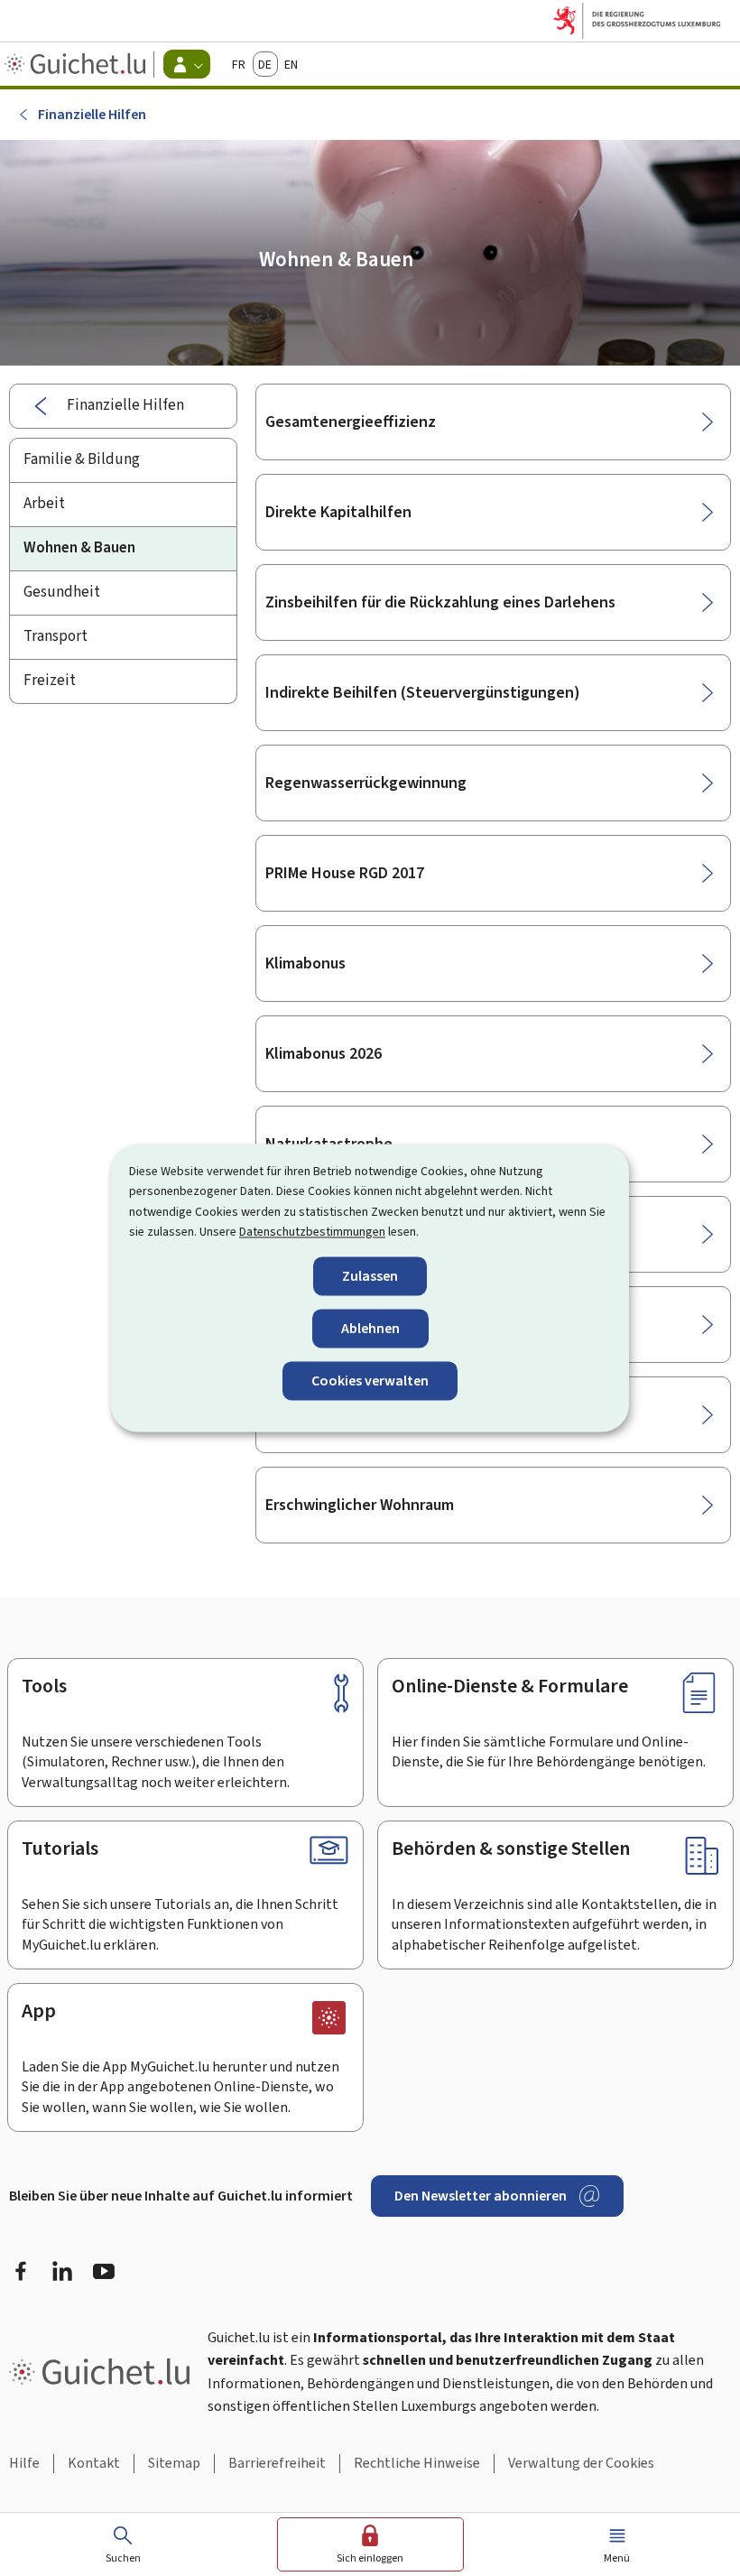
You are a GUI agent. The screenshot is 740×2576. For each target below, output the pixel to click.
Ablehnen (370, 1328)
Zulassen (370, 1276)
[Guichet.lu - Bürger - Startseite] (77, 64)
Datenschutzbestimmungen (312, 1232)
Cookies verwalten (370, 1381)
